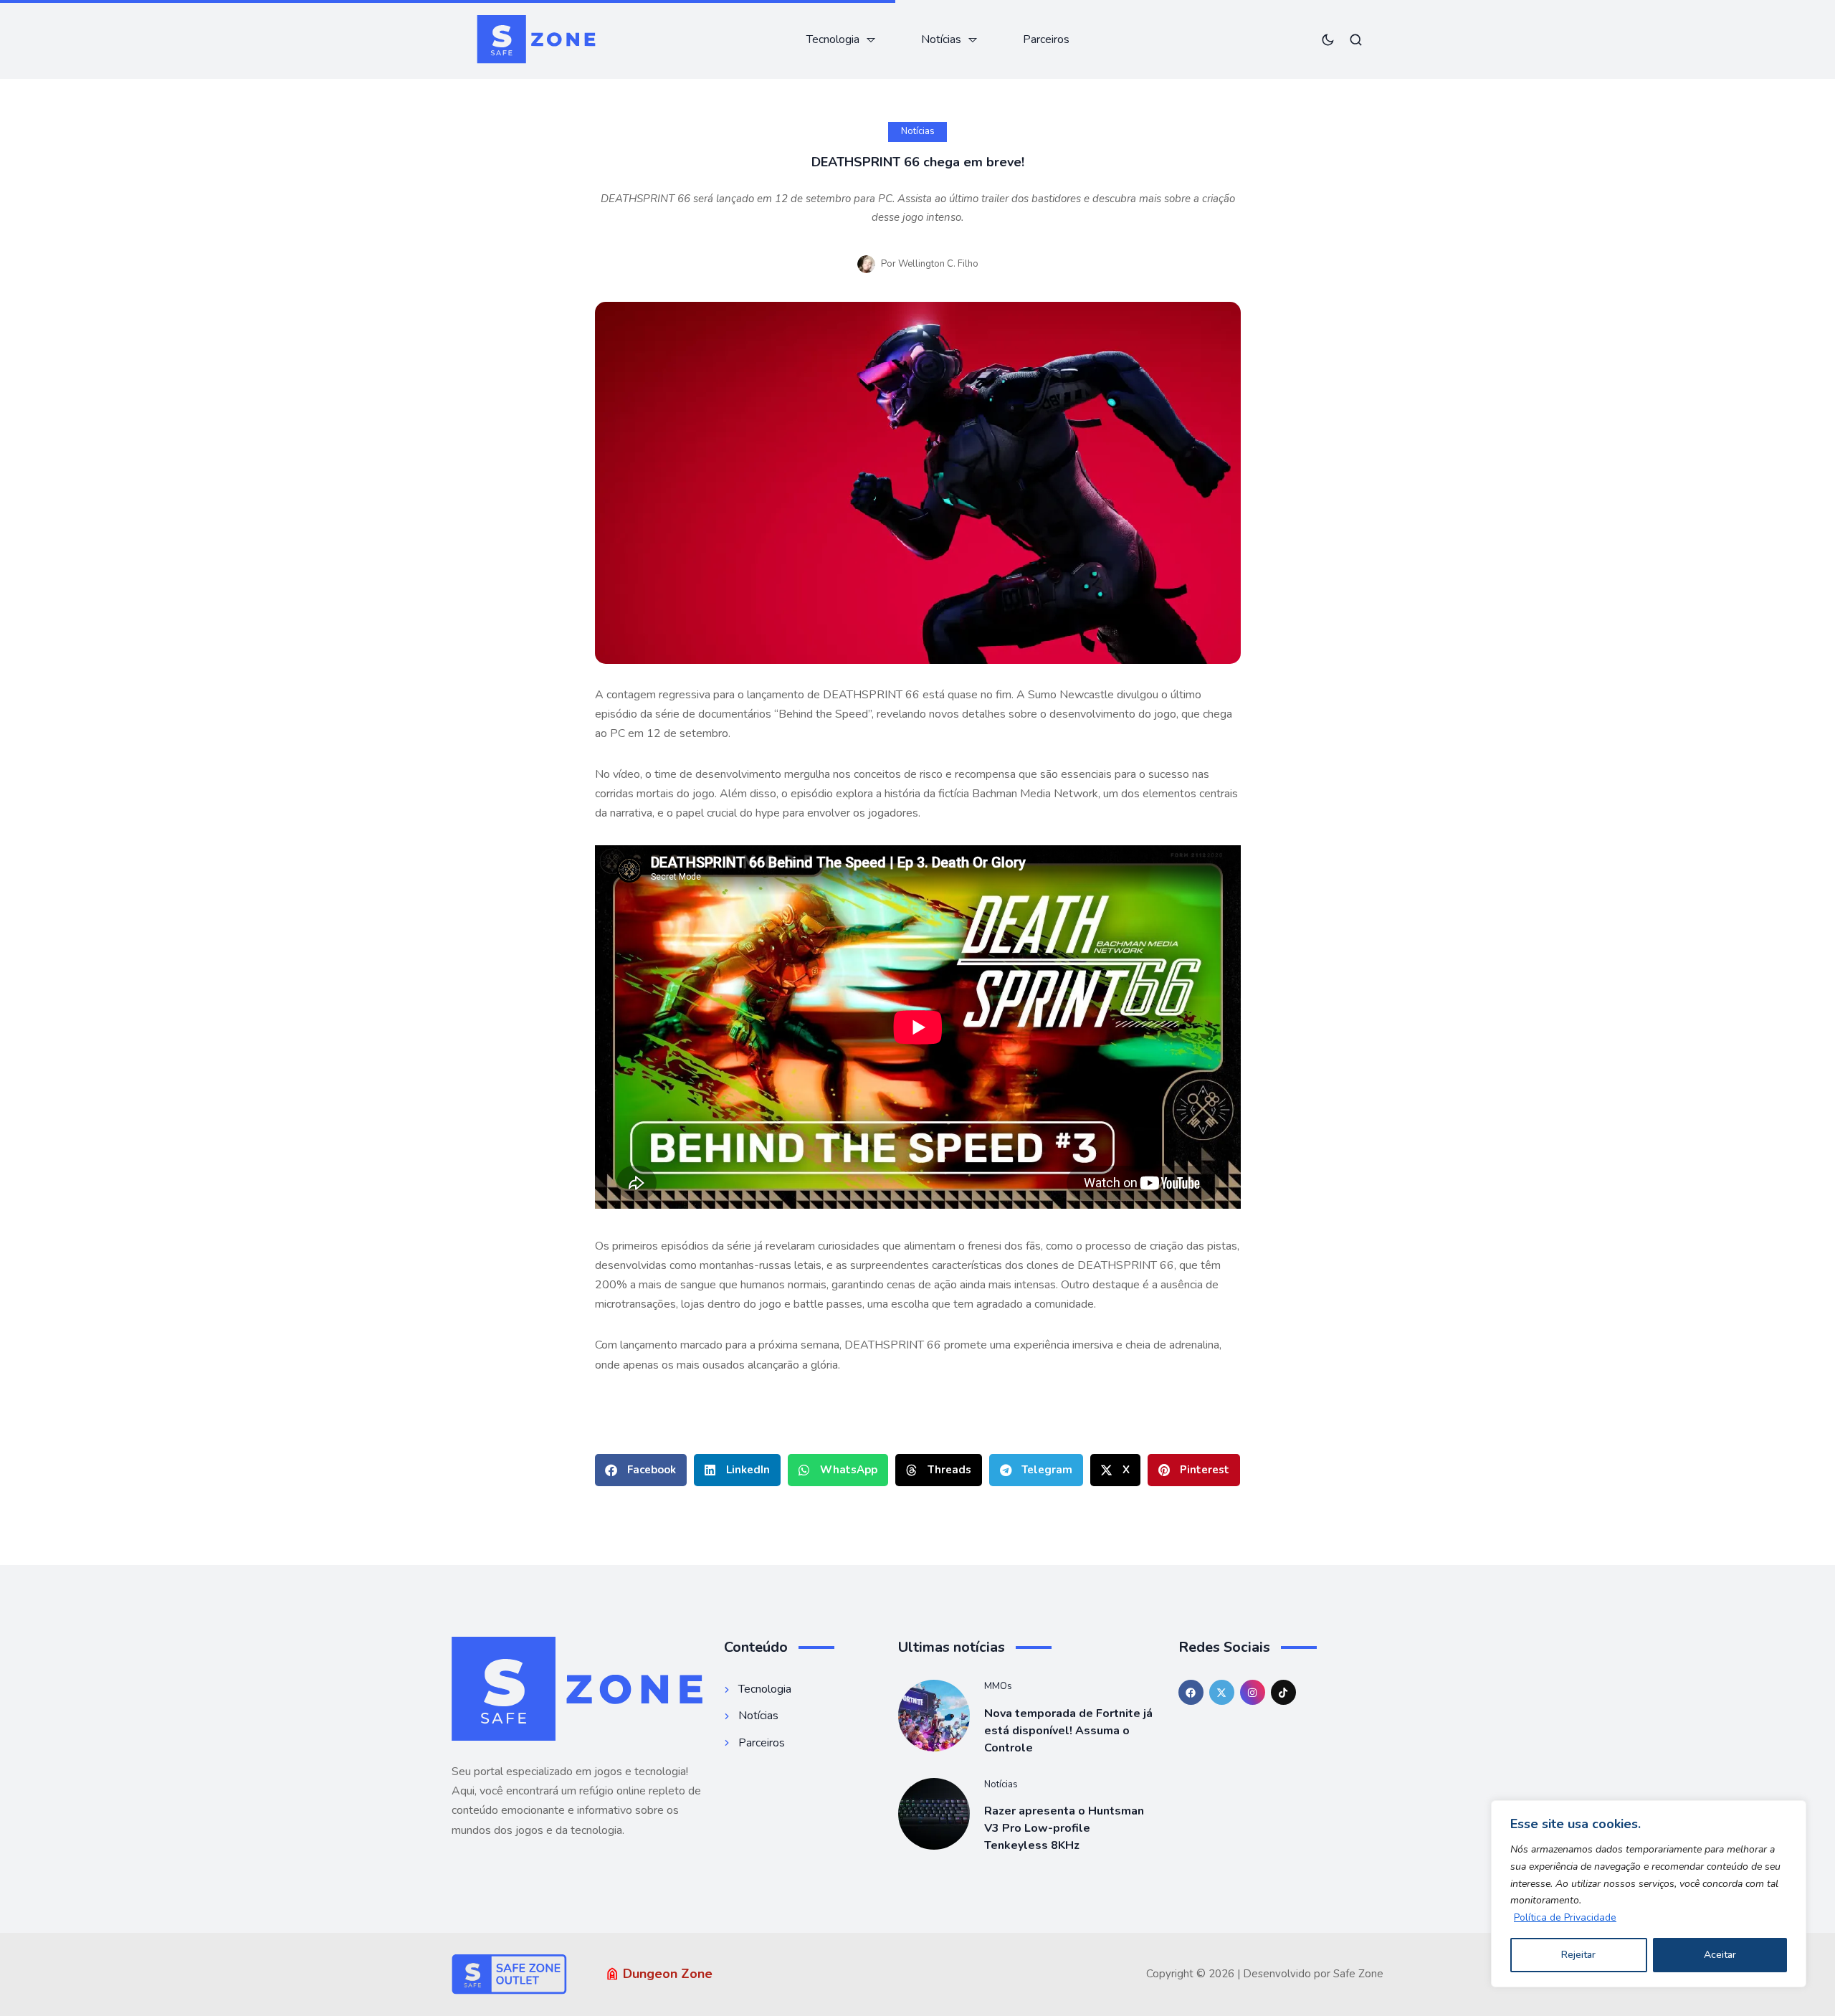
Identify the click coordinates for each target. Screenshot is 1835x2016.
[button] (641, 1470)
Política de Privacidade (1565, 1917)
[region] (1649, 1894)
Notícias (918, 131)
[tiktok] (1283, 1692)
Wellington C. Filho (938, 264)
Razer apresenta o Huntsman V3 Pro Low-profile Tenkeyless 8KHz (1064, 1828)
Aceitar (1720, 1955)
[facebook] (1191, 1692)
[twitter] (1222, 1692)
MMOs (998, 1686)
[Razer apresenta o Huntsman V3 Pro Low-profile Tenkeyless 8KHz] (934, 1814)
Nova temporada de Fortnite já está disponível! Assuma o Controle (1068, 1731)
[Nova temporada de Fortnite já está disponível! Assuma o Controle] (934, 1716)
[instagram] (1253, 1692)
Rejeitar (1578, 1955)
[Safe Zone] (536, 39)
